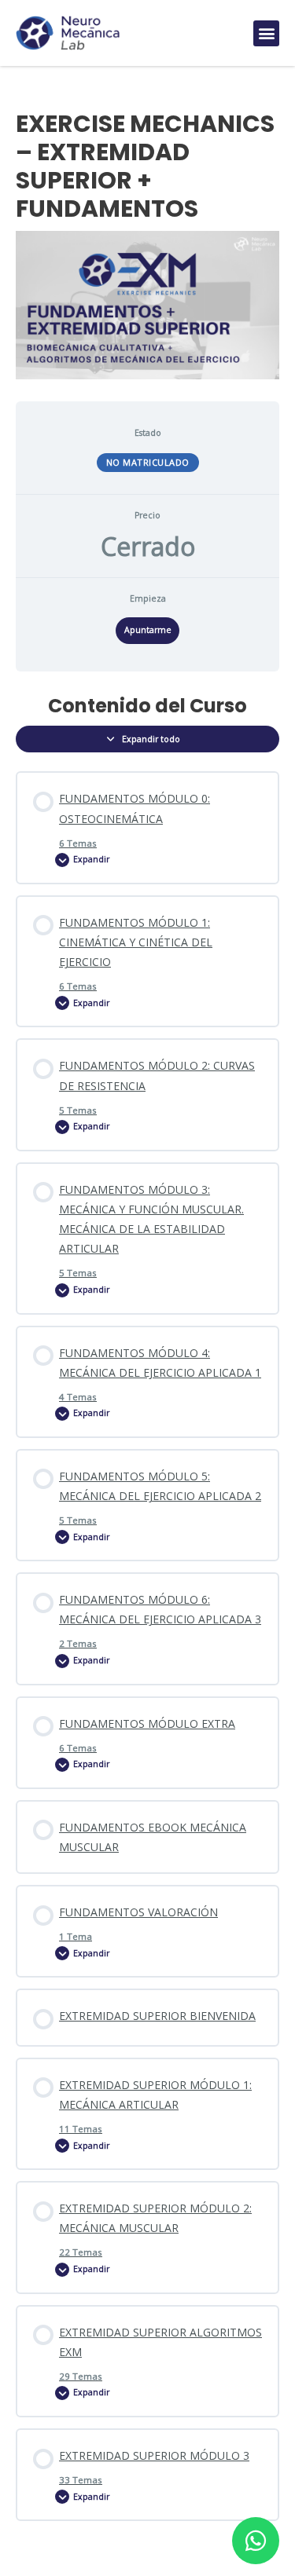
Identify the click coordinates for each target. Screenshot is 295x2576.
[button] (266, 33)
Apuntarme (148, 630)
